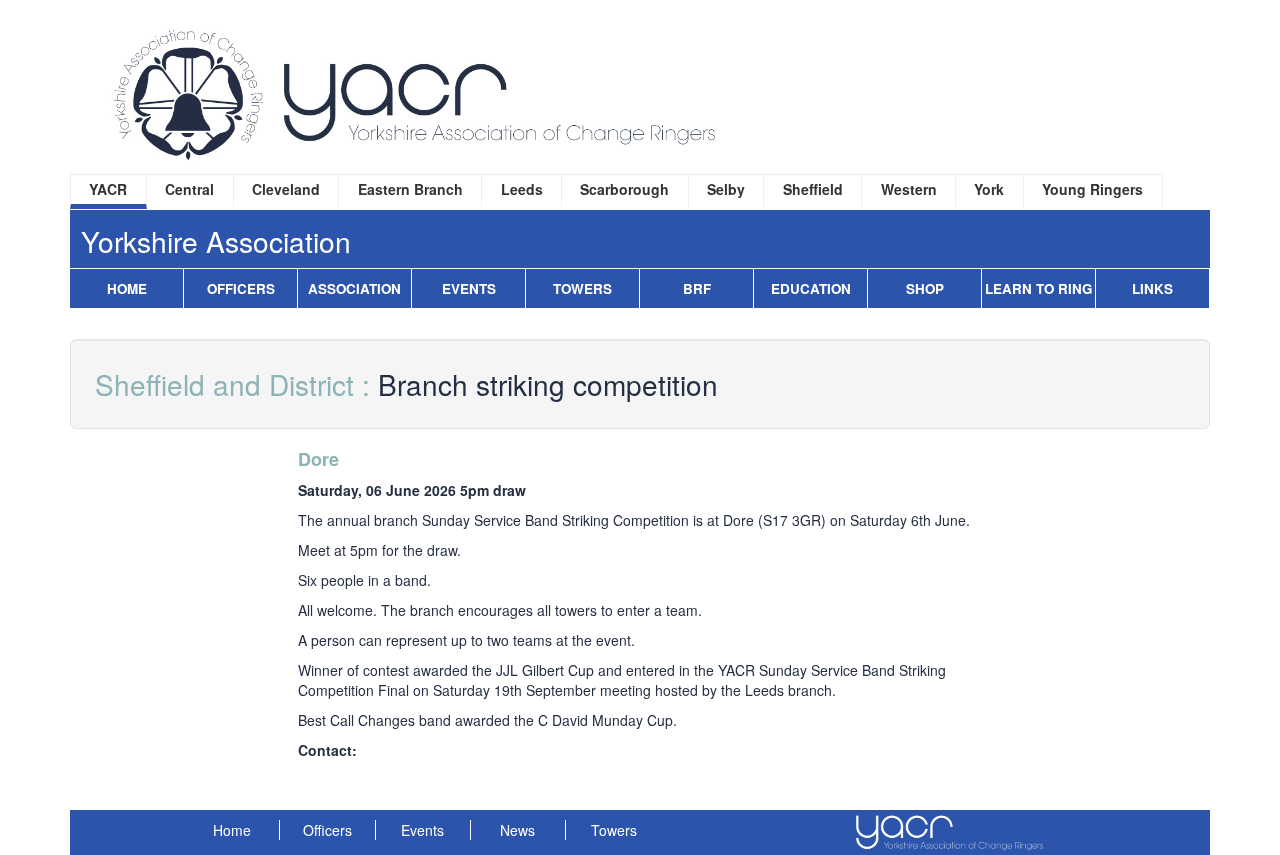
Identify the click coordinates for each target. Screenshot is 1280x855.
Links (1152, 288)
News (517, 830)
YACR (108, 189)
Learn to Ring (1038, 288)
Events (469, 288)
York (989, 189)
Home (127, 288)
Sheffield (813, 189)
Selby (726, 189)
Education (811, 288)
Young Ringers (1092, 189)
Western (909, 189)
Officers (241, 288)
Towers (582, 288)
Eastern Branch (410, 189)
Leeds (522, 189)
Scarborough (624, 189)
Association (354, 288)
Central (189, 189)
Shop (925, 288)
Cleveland (286, 189)
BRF (697, 288)
